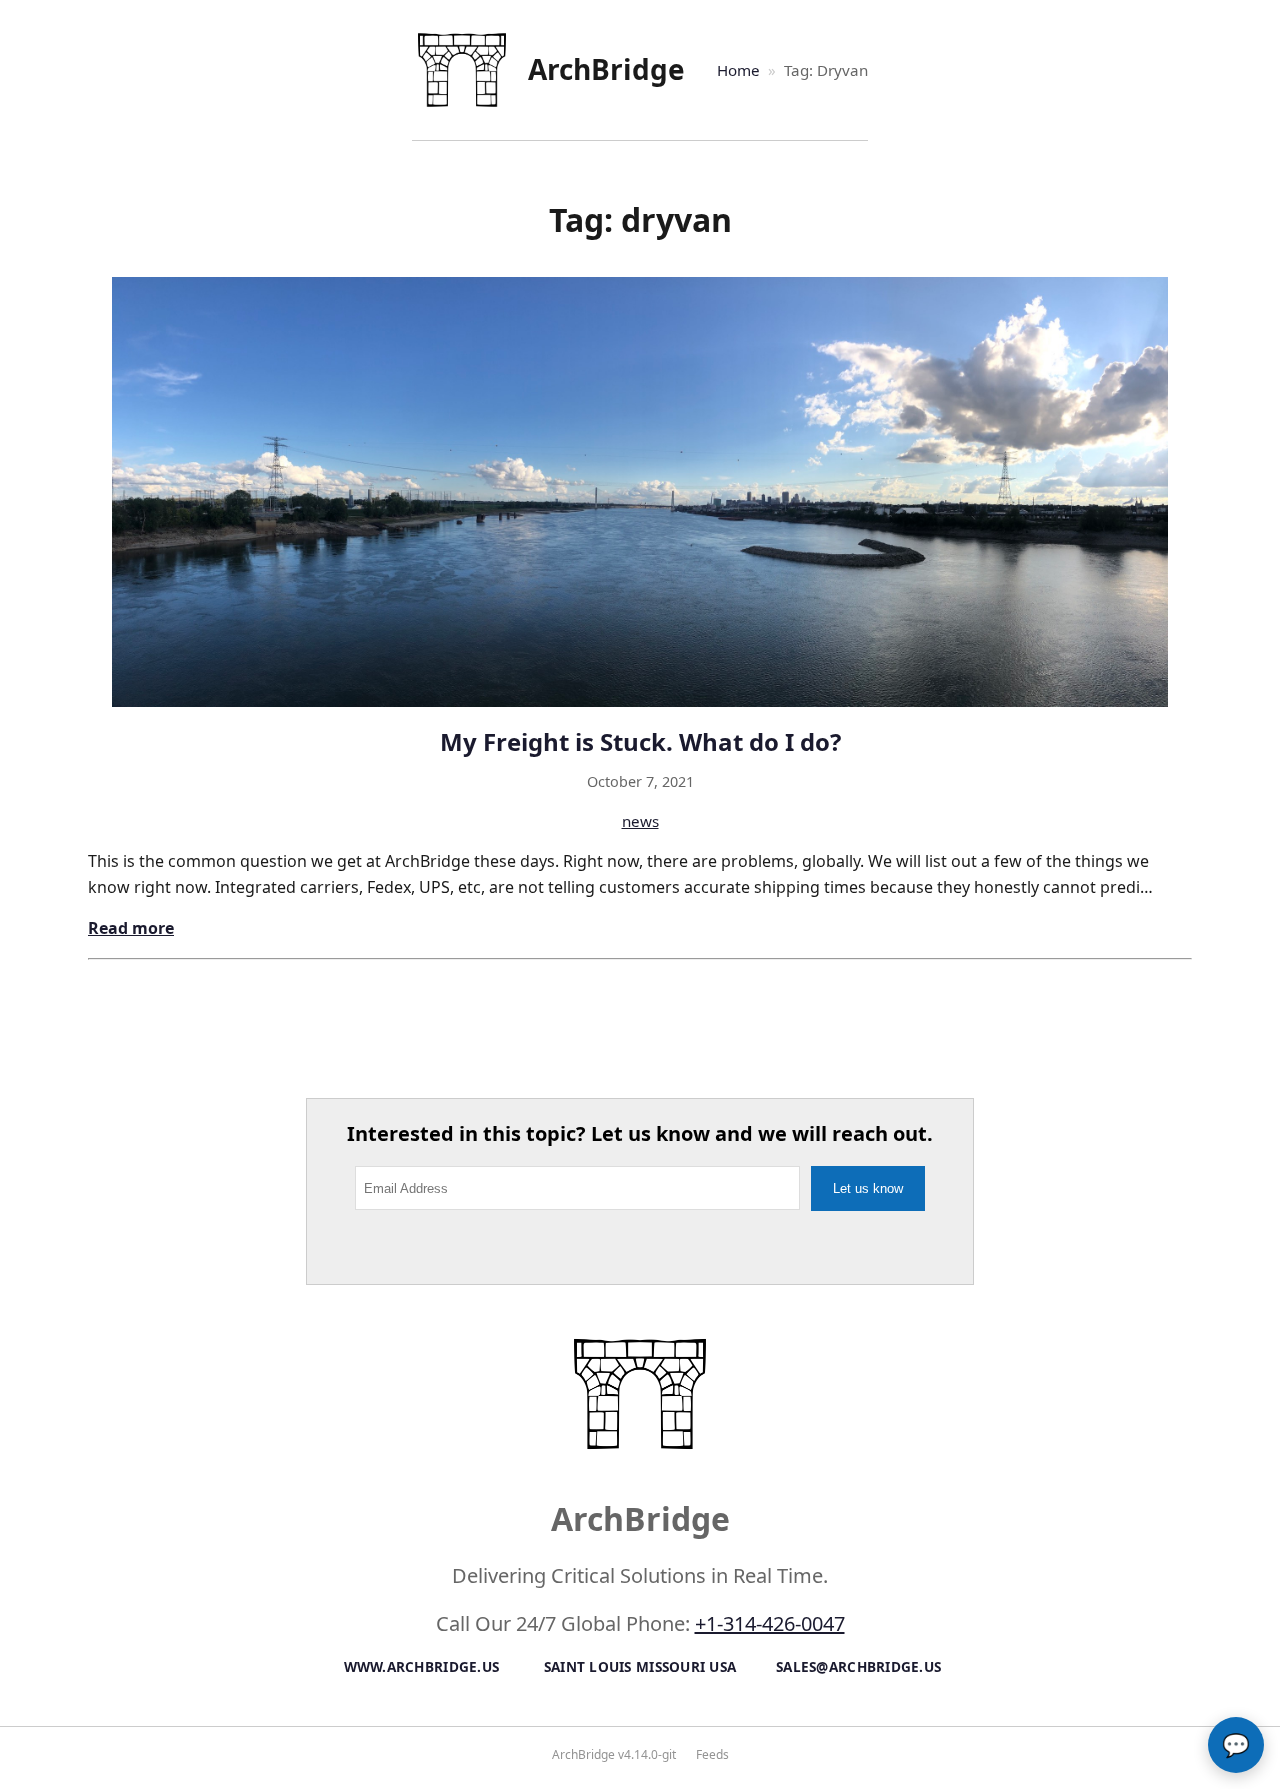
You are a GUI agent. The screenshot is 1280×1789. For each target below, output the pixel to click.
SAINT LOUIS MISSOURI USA (640, 1666)
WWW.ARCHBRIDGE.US (422, 1666)
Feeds (712, 1754)
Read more (131, 928)
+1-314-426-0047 (770, 1623)
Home (738, 70)
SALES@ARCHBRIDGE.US (858, 1666)
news (640, 821)
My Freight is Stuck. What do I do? (640, 741)
